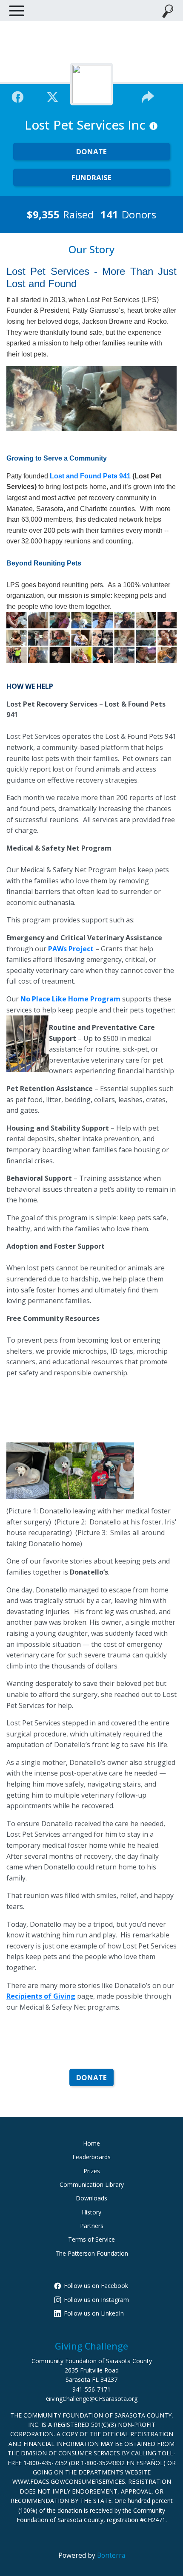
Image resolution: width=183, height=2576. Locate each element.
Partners (92, 2226)
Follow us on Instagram (96, 2300)
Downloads (91, 2198)
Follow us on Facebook (96, 2286)
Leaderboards (91, 2157)
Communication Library (92, 2184)
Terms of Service (91, 2239)
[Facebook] (18, 96)
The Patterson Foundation (92, 2253)
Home (91, 2143)
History (91, 2212)
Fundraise (91, 177)
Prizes (92, 2171)
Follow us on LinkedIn (94, 2313)
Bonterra (111, 2555)
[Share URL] (148, 96)
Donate (91, 151)
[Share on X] (53, 96)
